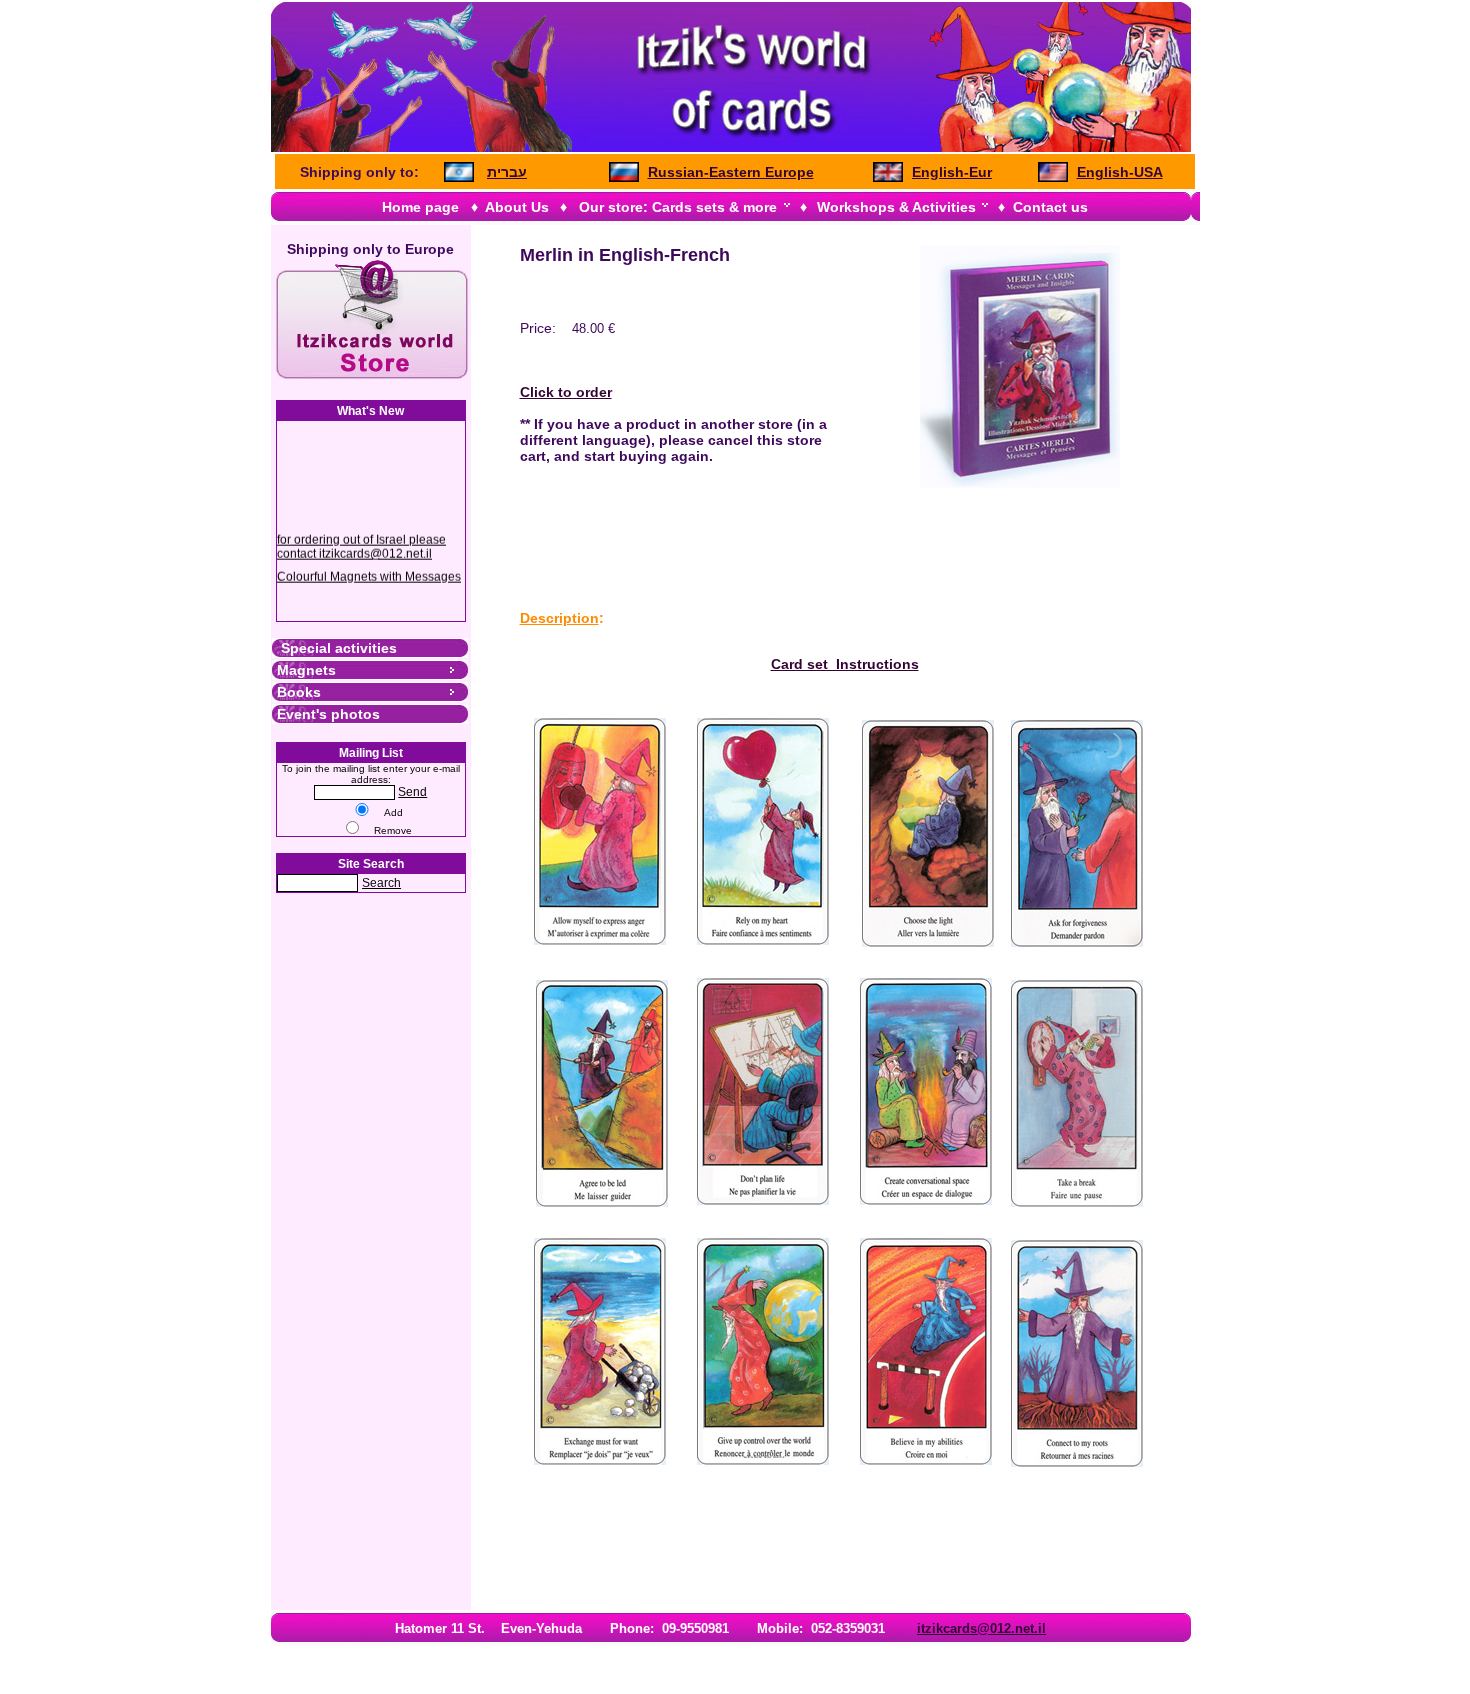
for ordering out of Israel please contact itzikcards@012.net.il (361, 540)
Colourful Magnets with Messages (369, 570)
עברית (507, 172)
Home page (420, 207)
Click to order (566, 392)
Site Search (371, 864)
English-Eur (952, 172)
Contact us (1050, 207)
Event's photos (328, 714)
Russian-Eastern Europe (731, 172)
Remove (393, 830)
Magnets (306, 670)
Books (299, 692)
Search (381, 883)
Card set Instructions (845, 664)
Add (393, 812)
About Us (517, 207)
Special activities (337, 648)
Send (412, 792)
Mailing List (371, 753)
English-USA (1120, 172)
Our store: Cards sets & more (678, 207)
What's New (370, 411)
